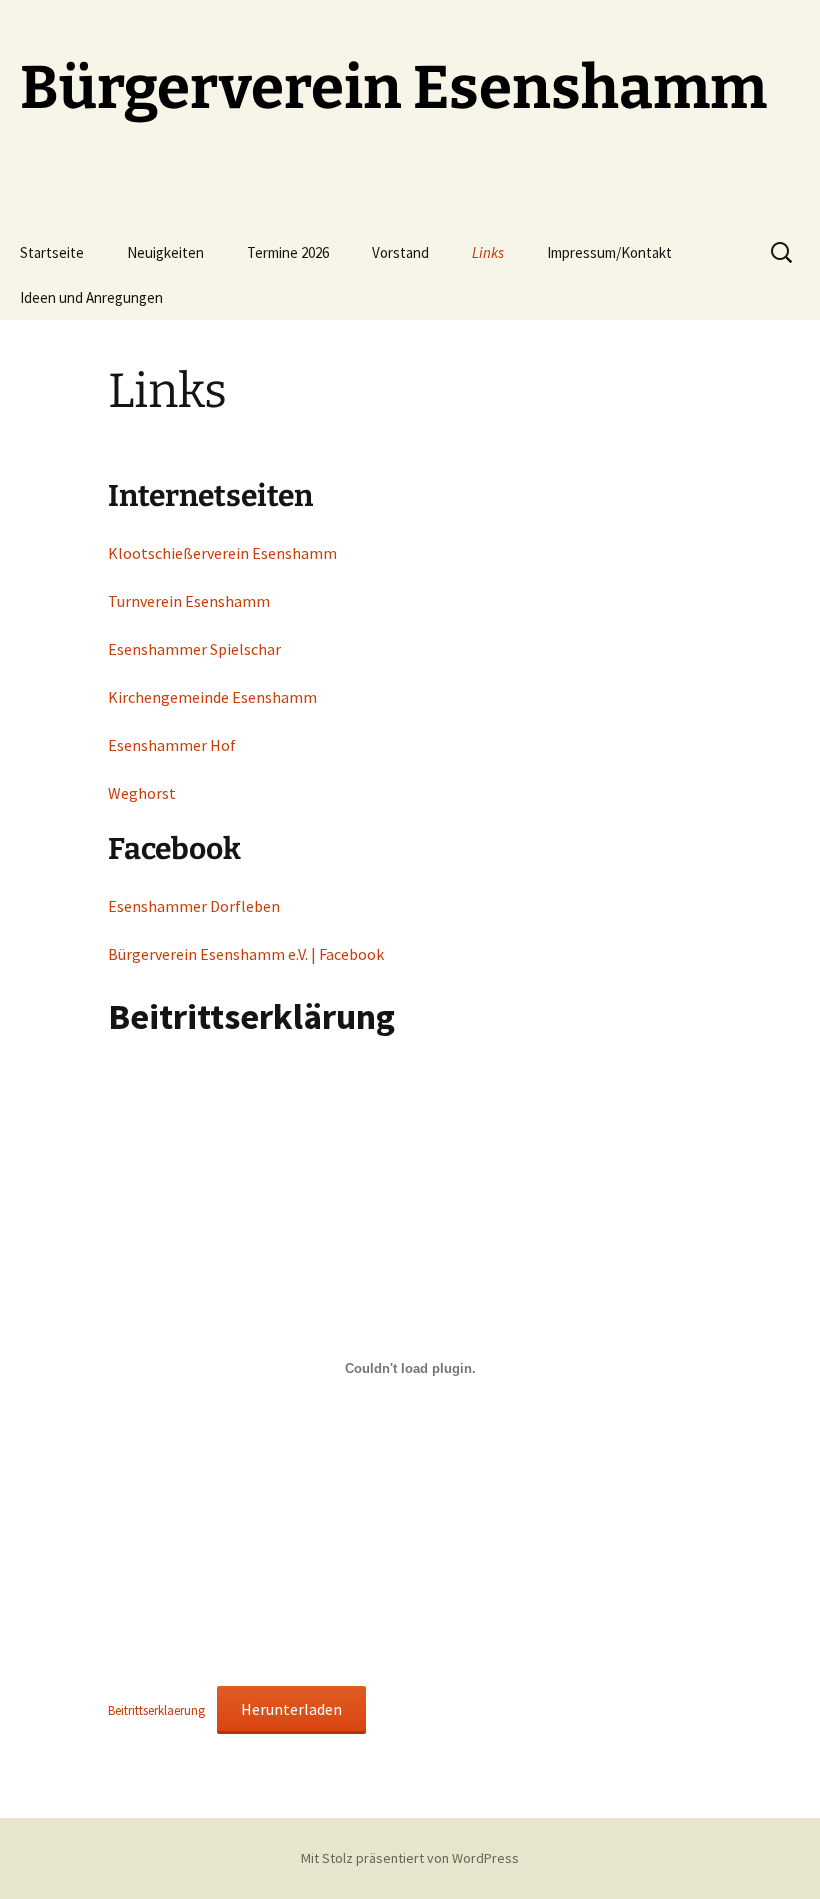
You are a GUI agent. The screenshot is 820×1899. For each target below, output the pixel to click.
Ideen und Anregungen (91, 297)
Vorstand (400, 252)
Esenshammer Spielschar (194, 649)
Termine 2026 (288, 252)
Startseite (52, 252)
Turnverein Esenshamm (189, 601)
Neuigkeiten (165, 252)
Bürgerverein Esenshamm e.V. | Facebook (246, 954)
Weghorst (142, 793)
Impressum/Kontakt (609, 252)
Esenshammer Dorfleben (194, 906)
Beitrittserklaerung (156, 1710)
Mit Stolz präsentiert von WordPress (410, 1858)
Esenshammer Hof (172, 745)
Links (488, 252)
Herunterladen (291, 1709)
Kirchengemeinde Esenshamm (212, 697)
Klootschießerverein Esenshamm (222, 553)
